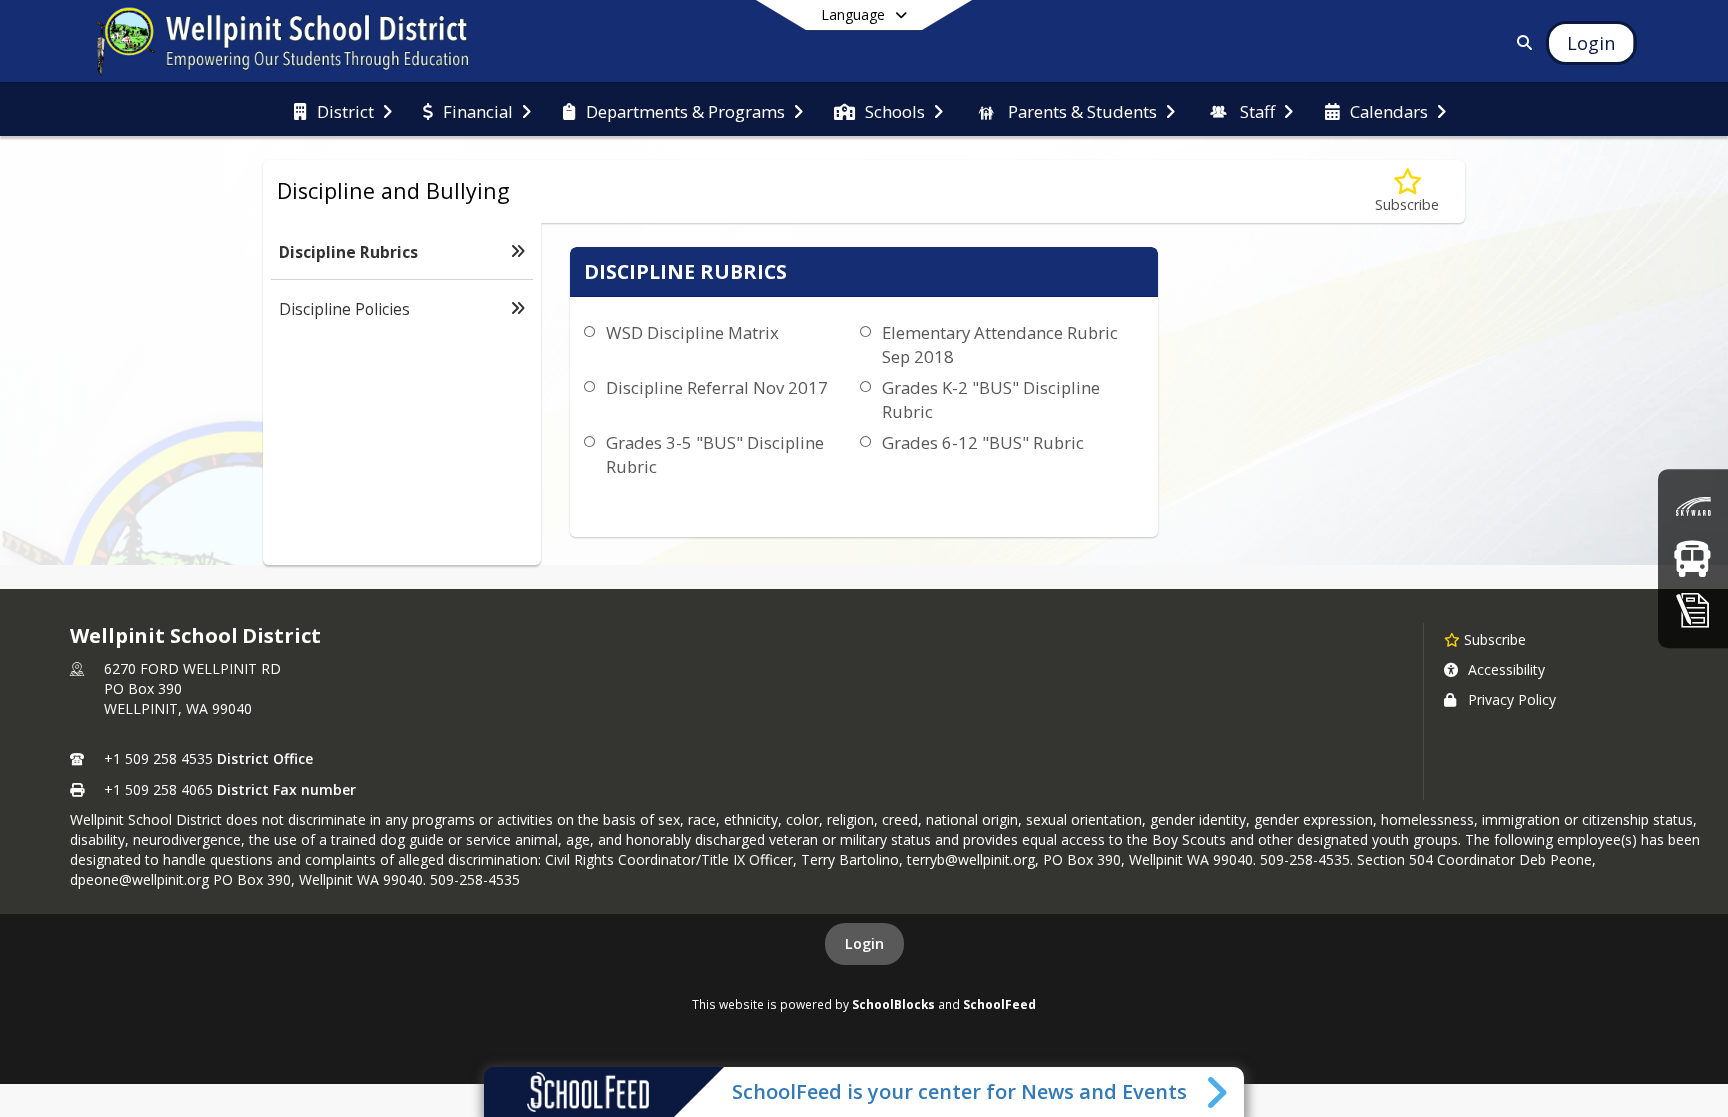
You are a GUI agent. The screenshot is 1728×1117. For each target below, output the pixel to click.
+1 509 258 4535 (158, 758)
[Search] (1521, 42)
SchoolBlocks (893, 1004)
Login (864, 943)
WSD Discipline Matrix (692, 332)
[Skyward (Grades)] (1693, 506)
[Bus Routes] (1692, 558)
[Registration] (1693, 609)
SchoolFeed (999, 1004)
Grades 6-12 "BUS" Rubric (983, 442)
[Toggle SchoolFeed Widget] (1218, 1092)
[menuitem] (343, 110)
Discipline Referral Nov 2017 (717, 387)
